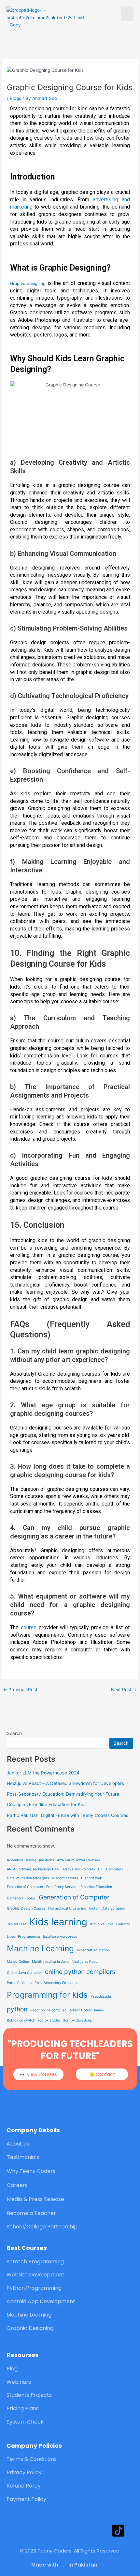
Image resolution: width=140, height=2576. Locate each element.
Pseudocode (101, 1997)
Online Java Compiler (24, 1973)
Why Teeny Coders (31, 2171)
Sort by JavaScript (78, 2020)
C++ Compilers (111, 1869)
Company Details (33, 2130)
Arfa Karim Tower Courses (78, 1860)
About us (18, 2144)
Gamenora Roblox (21, 1898)
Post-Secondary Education (56, 1983)
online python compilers (80, 1972)
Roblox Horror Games (86, 2010)
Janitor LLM (16, 1924)
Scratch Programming (35, 2262)
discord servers (65, 1878)
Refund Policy (24, 2486)
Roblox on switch (21, 2020)
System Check (25, 2422)
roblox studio (49, 2020)
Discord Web (92, 1878)
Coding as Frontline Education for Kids (47, 1804)
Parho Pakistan (19, 1983)
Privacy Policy (24, 2472)
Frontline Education (96, 1887)
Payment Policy (26, 2499)
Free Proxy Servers (62, 1887)
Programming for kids (47, 1995)
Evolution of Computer (25, 1887)
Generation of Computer (74, 1897)
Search (14, 1733)
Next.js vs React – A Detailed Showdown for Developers (65, 1783)
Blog (12, 2369)
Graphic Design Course (26, 1908)
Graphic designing (28, 283)
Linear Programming (23, 1936)
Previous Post (20, 1690)
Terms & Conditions (32, 2459)
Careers (17, 2185)
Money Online (18, 1962)
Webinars (19, 2382)
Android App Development (41, 2301)
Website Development (35, 2275)
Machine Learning (40, 1948)
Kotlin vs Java (102, 1924)
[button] (127, 14)
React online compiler (48, 2010)
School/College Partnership (42, 2227)
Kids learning (58, 1922)
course (29, 1627)
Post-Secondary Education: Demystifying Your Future (63, 1794)
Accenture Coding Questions (30, 1860)
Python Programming (34, 2288)
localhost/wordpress (60, 1936)
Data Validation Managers (28, 1878)
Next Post (124, 1690)
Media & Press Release (35, 2199)
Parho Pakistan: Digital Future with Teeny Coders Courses (68, 1815)
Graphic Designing (30, 2328)
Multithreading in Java (50, 1962)
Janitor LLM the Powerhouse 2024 (43, 1773)
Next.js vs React (85, 1962)
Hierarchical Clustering (67, 1908)
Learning (123, 1924)
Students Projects (29, 2395)
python (17, 2009)
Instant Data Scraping (107, 1908)
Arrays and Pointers (79, 1869)
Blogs (15, 98)
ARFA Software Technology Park (33, 1869)
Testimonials (23, 2157)
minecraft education (93, 1950)
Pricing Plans (23, 2408)
